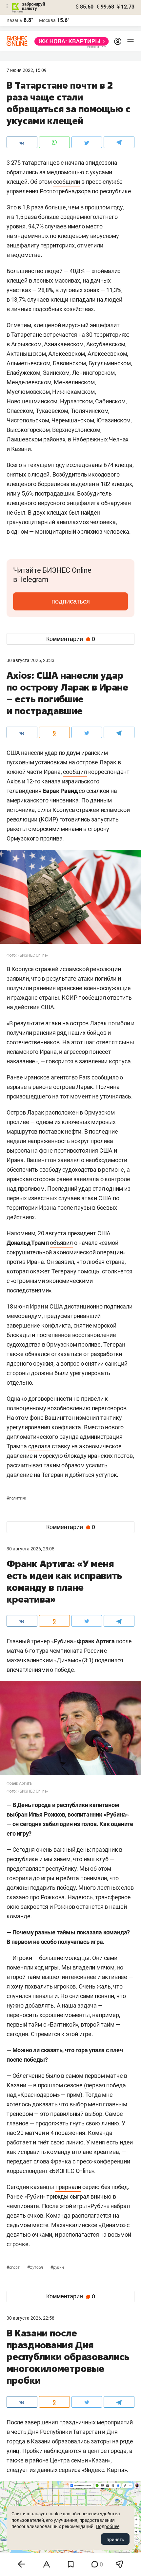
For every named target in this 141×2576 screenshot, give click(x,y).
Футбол (36, 2267)
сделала (40, 1446)
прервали (68, 2187)
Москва (47, 20)
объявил (61, 1243)
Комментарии (71, 639)
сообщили (67, 182)
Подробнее (108, 2526)
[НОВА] (70, 41)
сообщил (75, 772)
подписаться (71, 601)
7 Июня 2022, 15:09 (27, 70)
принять (115, 2539)
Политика (16, 1498)
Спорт (14, 2267)
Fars (85, 1077)
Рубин (57, 2267)
